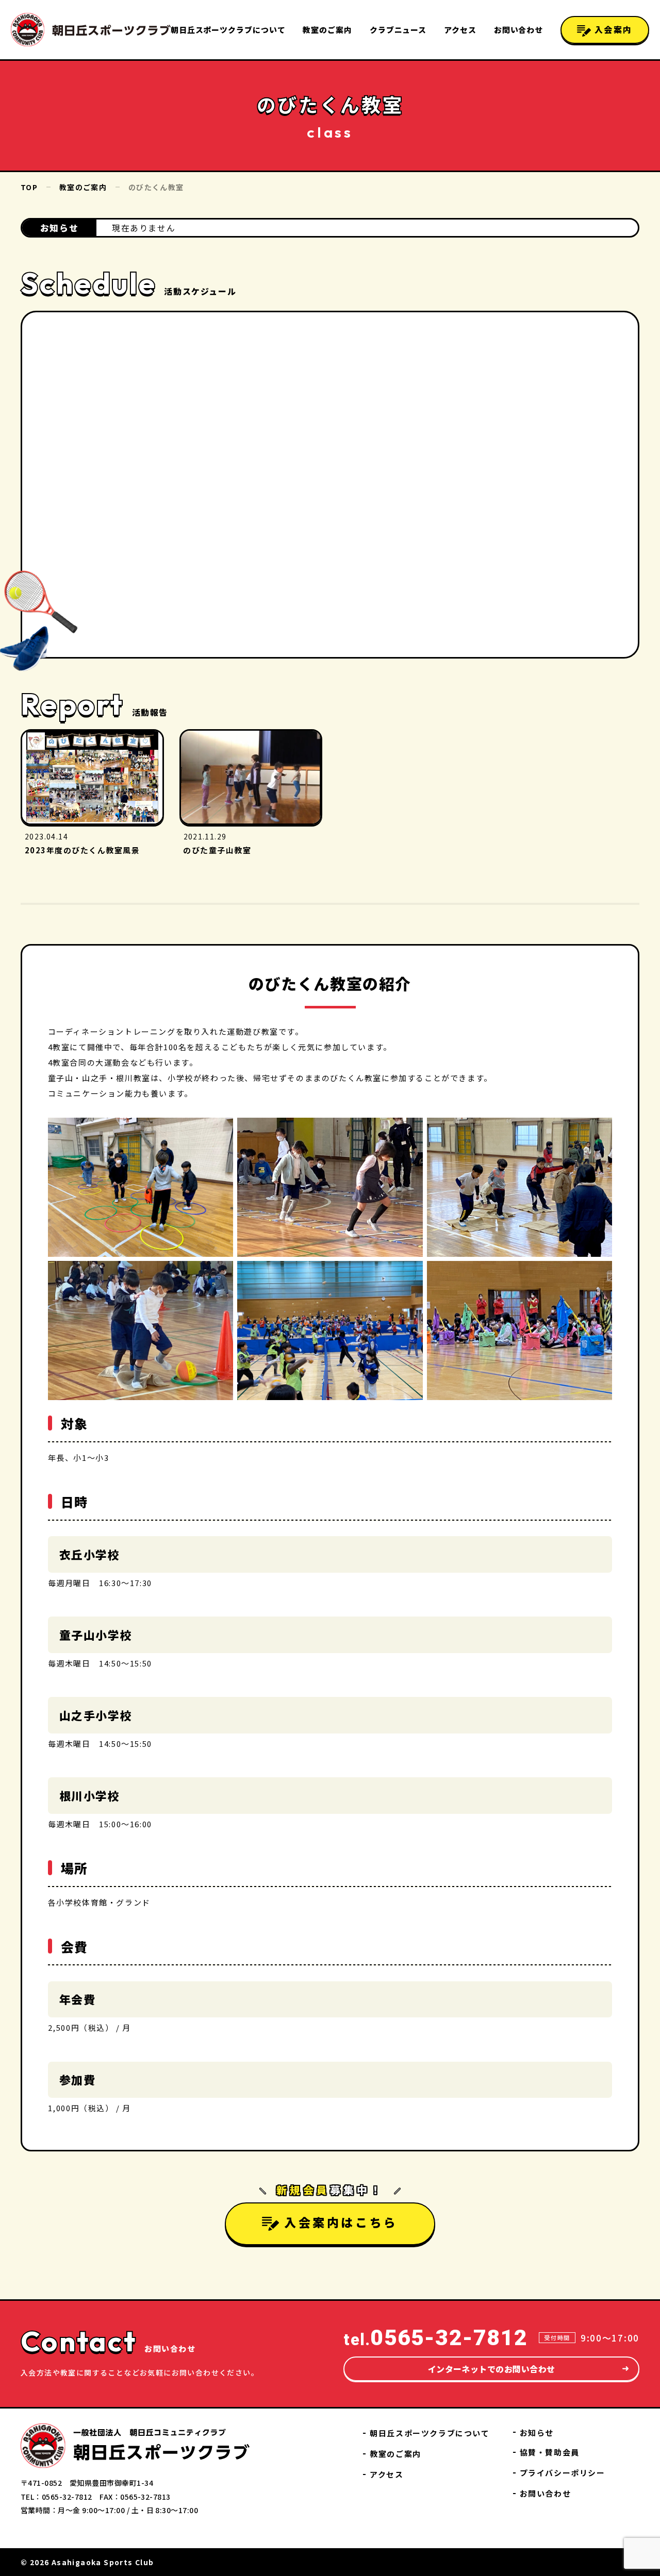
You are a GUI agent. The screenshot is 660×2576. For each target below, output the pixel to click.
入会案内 (612, 29)
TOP (29, 187)
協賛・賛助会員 (550, 2452)
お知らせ (537, 2432)
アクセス (460, 30)
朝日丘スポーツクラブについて (228, 30)
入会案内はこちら (341, 2221)
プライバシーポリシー (563, 2473)
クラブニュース (398, 30)
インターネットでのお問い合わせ (492, 2369)
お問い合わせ (518, 30)
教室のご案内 (327, 30)
